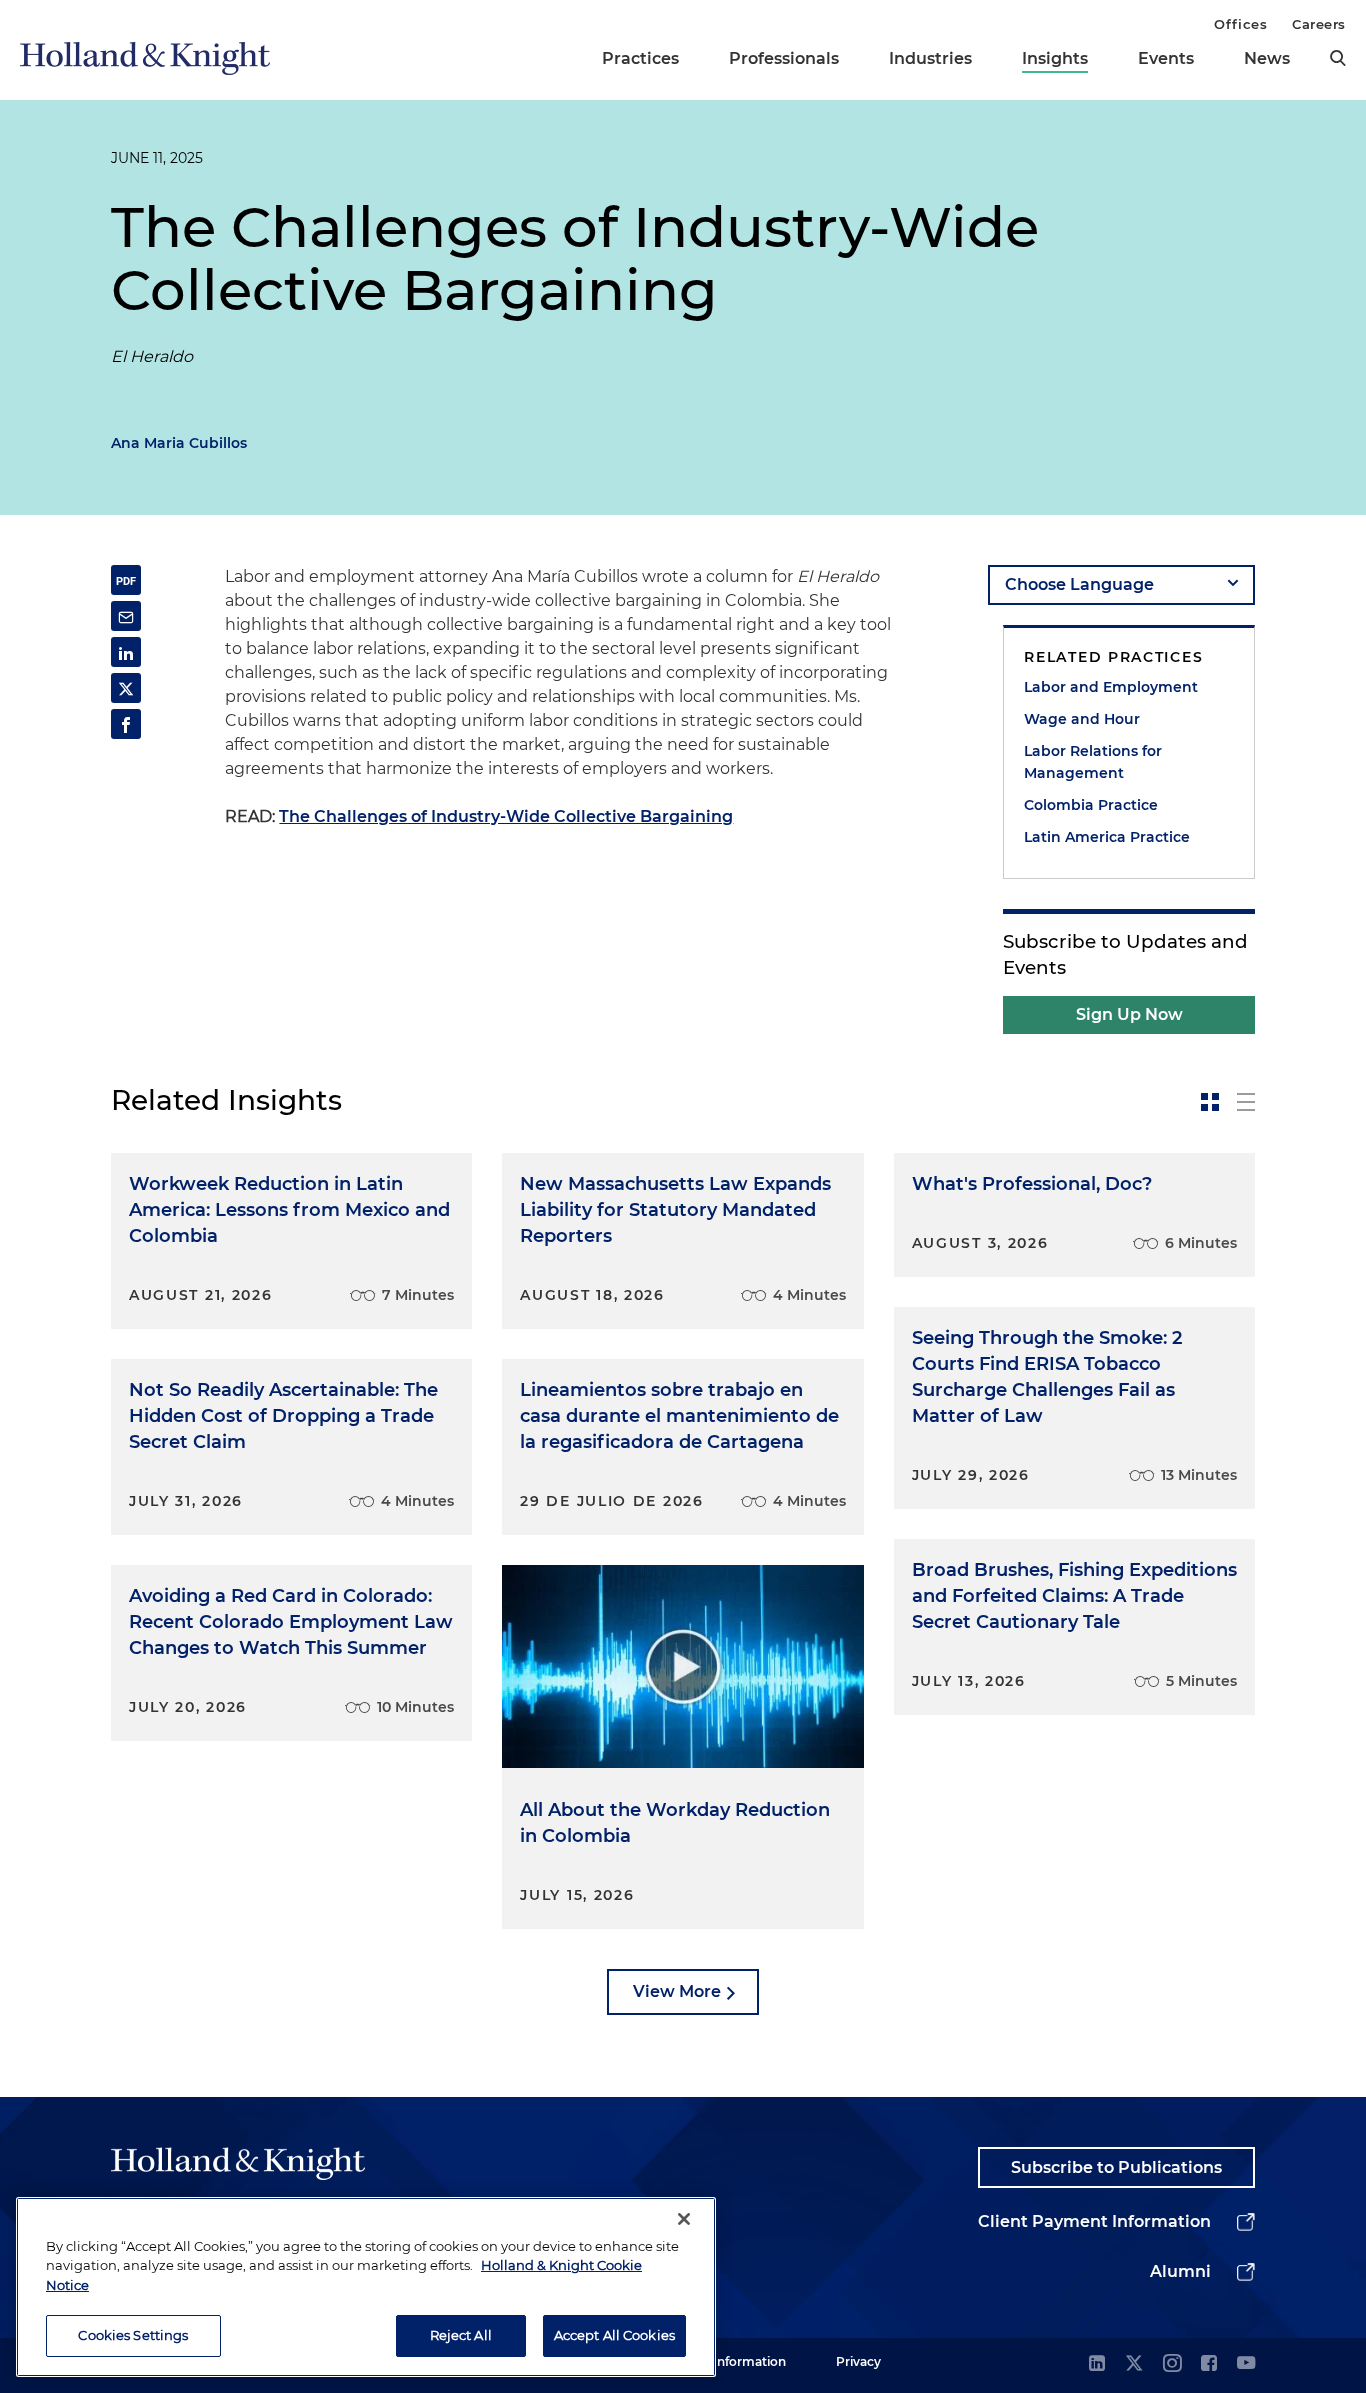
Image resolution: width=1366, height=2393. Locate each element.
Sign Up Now (1129, 1014)
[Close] (684, 2219)
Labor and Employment (1111, 687)
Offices (1240, 24)
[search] (1338, 58)
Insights (1055, 58)
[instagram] (1172, 2364)
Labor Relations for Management (1093, 762)
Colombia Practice (1091, 805)
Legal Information (732, 2361)
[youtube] (1246, 2364)
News (1267, 58)
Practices (640, 58)
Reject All (461, 2335)
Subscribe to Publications (1116, 2167)
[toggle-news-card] (1210, 1102)
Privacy (858, 2361)
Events (1166, 58)
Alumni (1180, 2271)
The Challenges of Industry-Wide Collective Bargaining (506, 816)
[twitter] (1134, 2364)
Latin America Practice (1107, 837)
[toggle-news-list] (1246, 1102)
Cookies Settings (133, 2335)
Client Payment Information (1094, 2221)
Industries (930, 58)
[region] (366, 2287)
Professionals (784, 58)
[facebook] (1209, 2364)
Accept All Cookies (614, 2335)
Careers (1319, 24)
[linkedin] (1097, 2364)
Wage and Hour (1082, 719)
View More (677, 1991)
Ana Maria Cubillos (179, 443)
